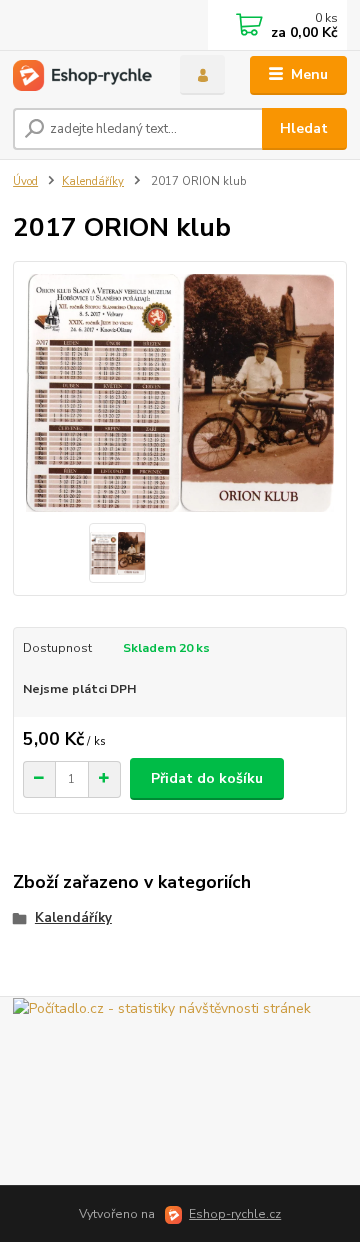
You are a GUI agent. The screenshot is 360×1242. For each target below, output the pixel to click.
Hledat (304, 128)
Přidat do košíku (207, 778)
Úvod (25, 181)
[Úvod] (82, 75)
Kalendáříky (93, 181)
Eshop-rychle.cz (235, 1214)
